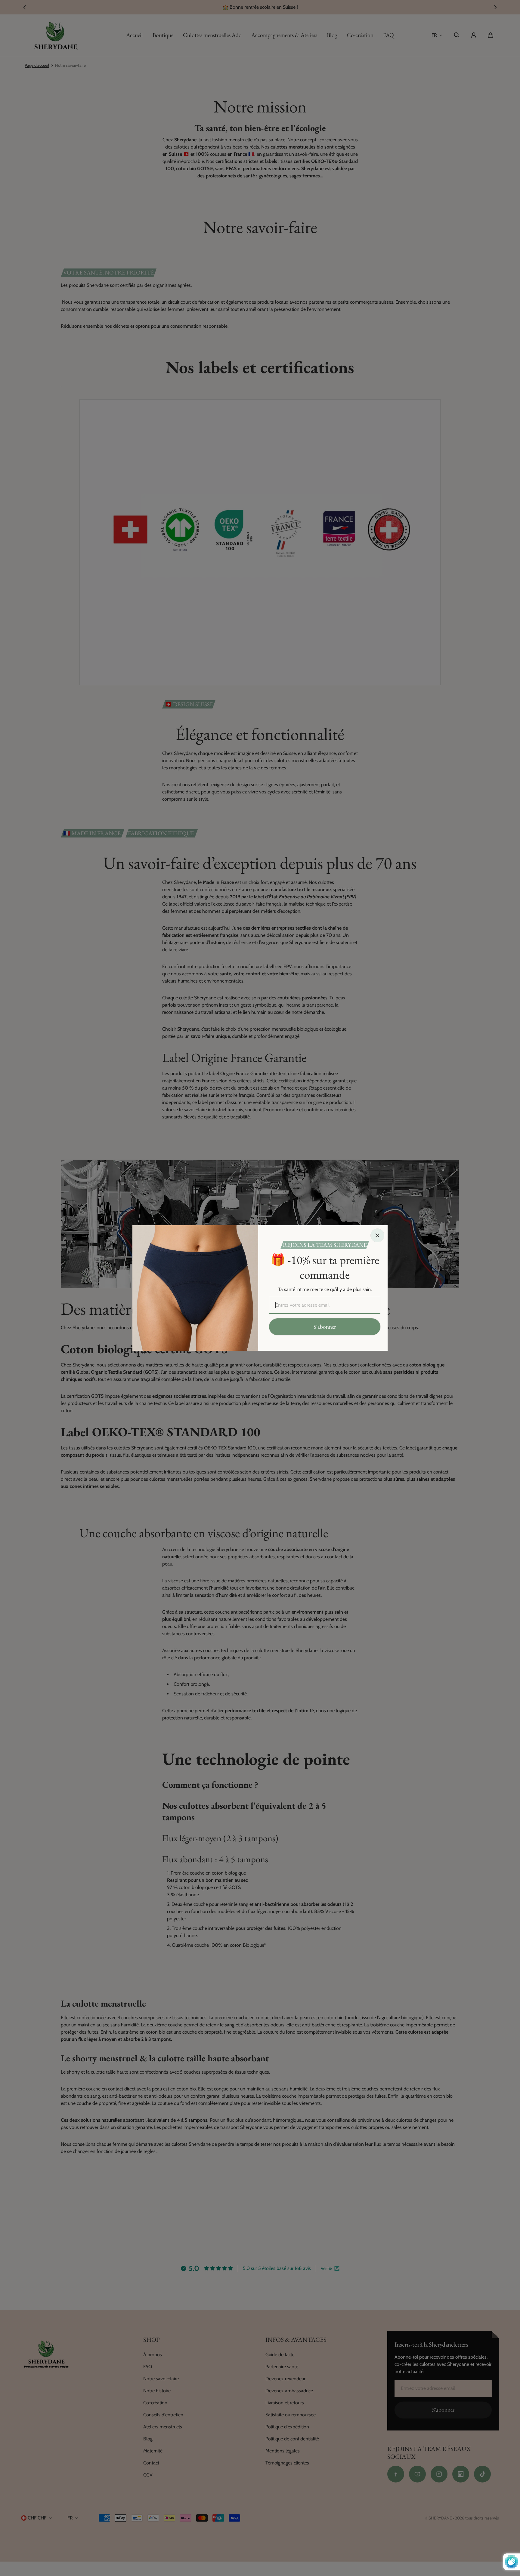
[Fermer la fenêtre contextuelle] (377, 1235)
